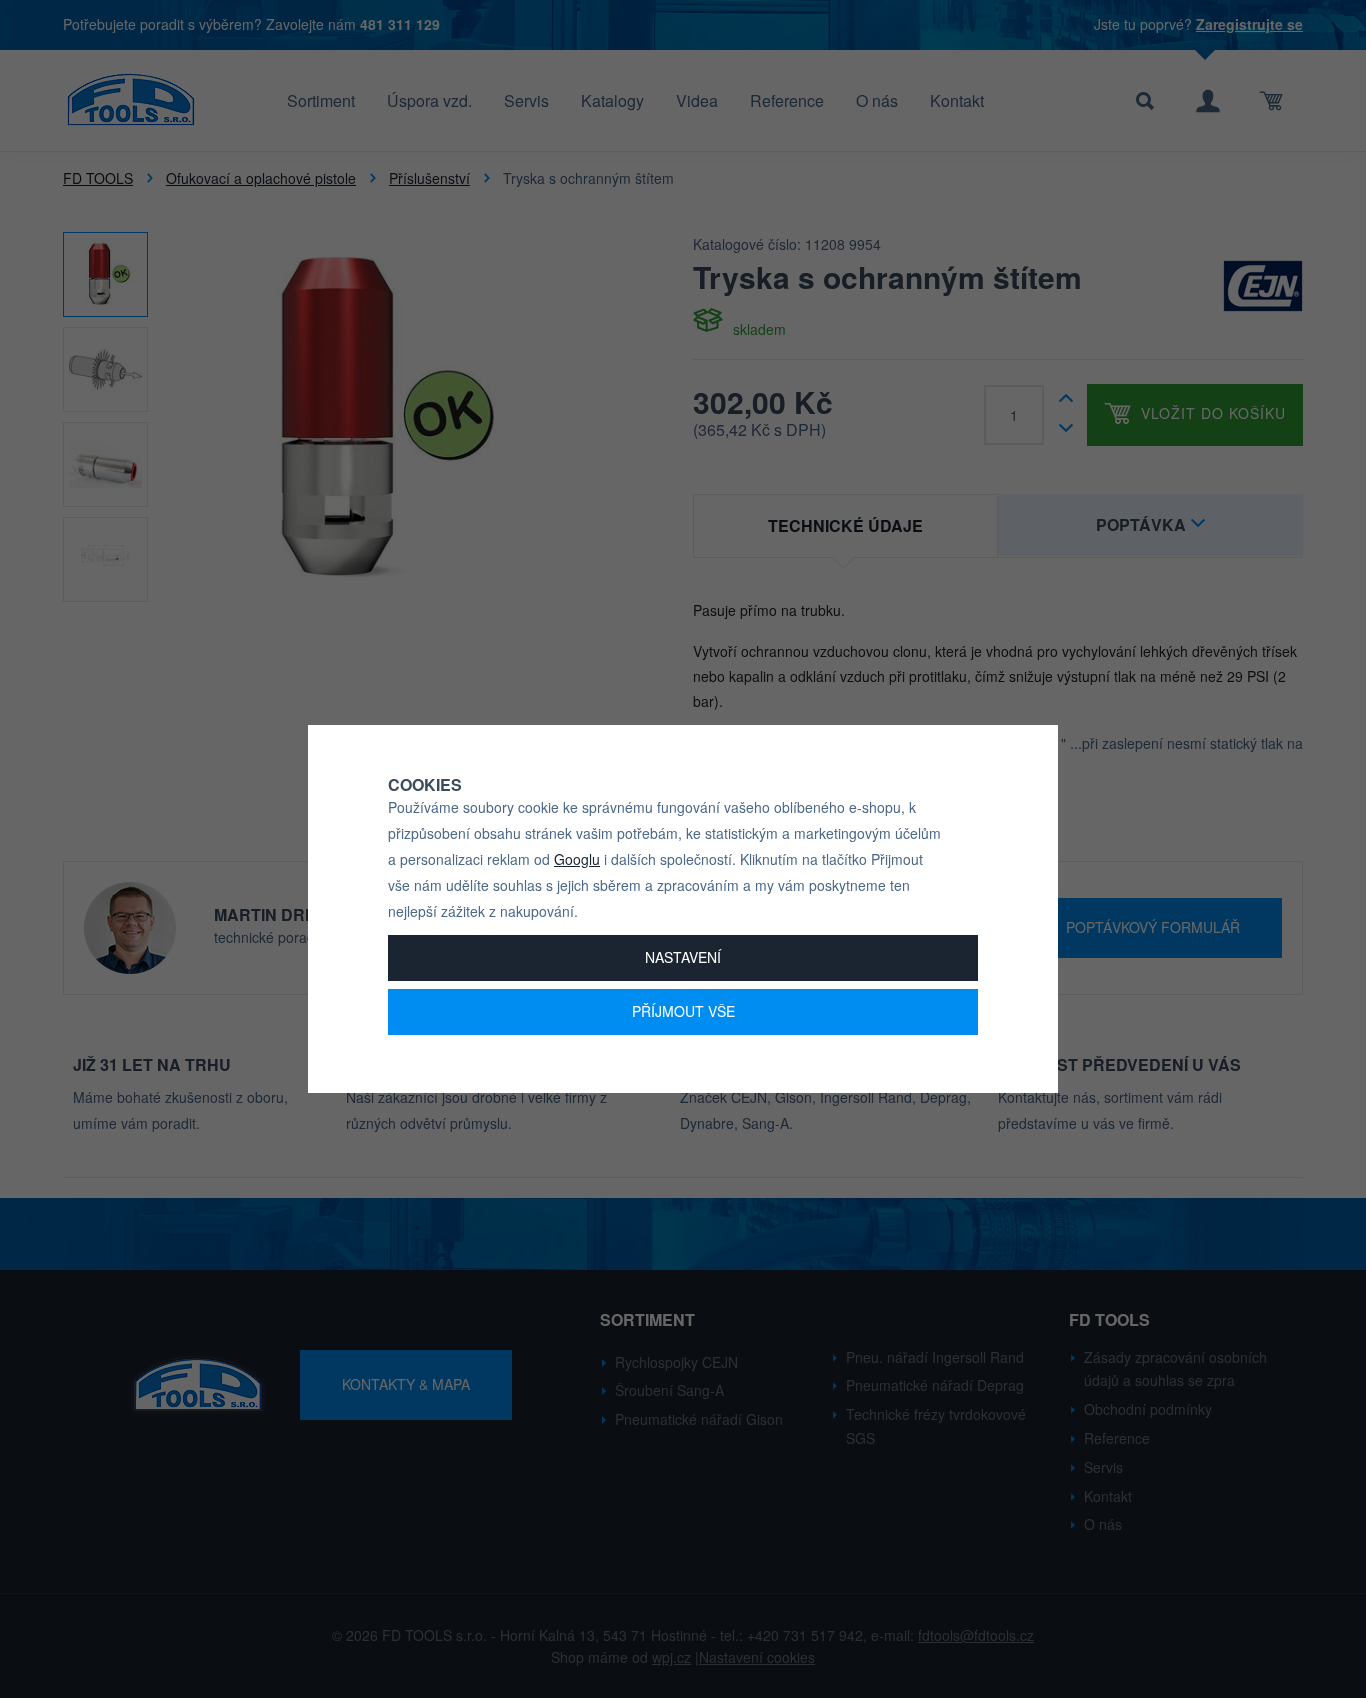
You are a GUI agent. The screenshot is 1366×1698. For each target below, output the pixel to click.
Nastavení (683, 957)
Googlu (577, 859)
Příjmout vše (683, 1011)
